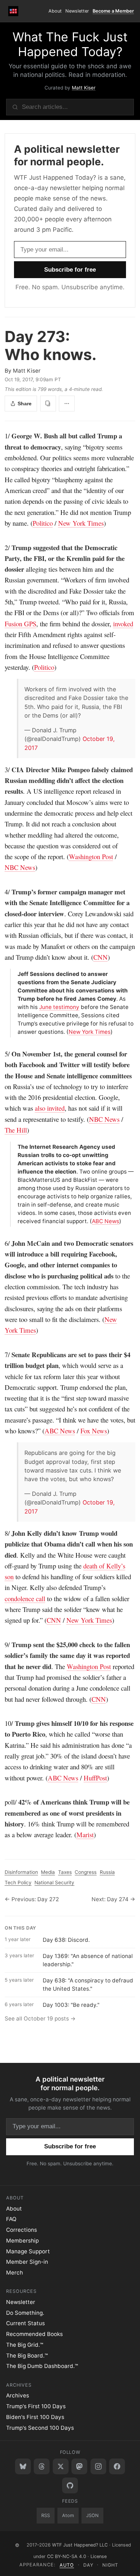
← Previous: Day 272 (32, 1899)
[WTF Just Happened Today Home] (13, 11)
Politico (43, 523)
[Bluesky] (23, 2466)
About (55, 11)
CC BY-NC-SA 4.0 (67, 2556)
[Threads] (42, 2466)
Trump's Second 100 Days (40, 2428)
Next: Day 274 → (113, 1899)
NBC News (20, 867)
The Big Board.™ (27, 2356)
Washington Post (91, 856)
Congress (86, 1872)
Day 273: (51, 345)
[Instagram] (98, 2466)
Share (25, 404)
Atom (68, 2515)
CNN (101, 957)
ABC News (106, 1221)
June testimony (59, 1007)
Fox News (94, 1431)
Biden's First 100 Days (35, 2417)
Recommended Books (34, 2334)
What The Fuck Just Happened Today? (70, 44)
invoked (123, 624)
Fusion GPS (20, 624)
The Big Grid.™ (25, 2345)
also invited (50, 1108)
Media (48, 1872)
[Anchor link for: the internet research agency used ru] (15, 1147)
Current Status (25, 2323)
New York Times (81, 523)
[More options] (67, 404)
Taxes (65, 1872)
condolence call (25, 1598)
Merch (15, 2273)
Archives (18, 2395)
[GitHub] (70, 2485)
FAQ (11, 2219)
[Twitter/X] (61, 2466)
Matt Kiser (84, 88)
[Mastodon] (79, 2466)
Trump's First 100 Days (36, 2406)
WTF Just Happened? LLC (80, 2545)
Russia (107, 1872)
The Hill (16, 1130)
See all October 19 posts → (40, 2019)
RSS (46, 2515)
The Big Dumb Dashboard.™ (42, 2366)
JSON (92, 2515)
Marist (85, 1835)
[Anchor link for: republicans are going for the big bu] (22, 1453)
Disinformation (21, 1872)
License (99, 2556)
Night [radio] (110, 2565)
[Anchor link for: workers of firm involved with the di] (22, 689)
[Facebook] (117, 2466)
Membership (22, 2241)
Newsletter (77, 11)
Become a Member (113, 11)
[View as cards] (48, 404)
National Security (54, 1883)
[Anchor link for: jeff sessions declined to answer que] (15, 974)
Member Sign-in (27, 2262)
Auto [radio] (67, 2565)
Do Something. (25, 2313)
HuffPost (95, 1778)
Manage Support (28, 2251)
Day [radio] (88, 2565)
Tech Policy (18, 1883)
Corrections (22, 2230)
